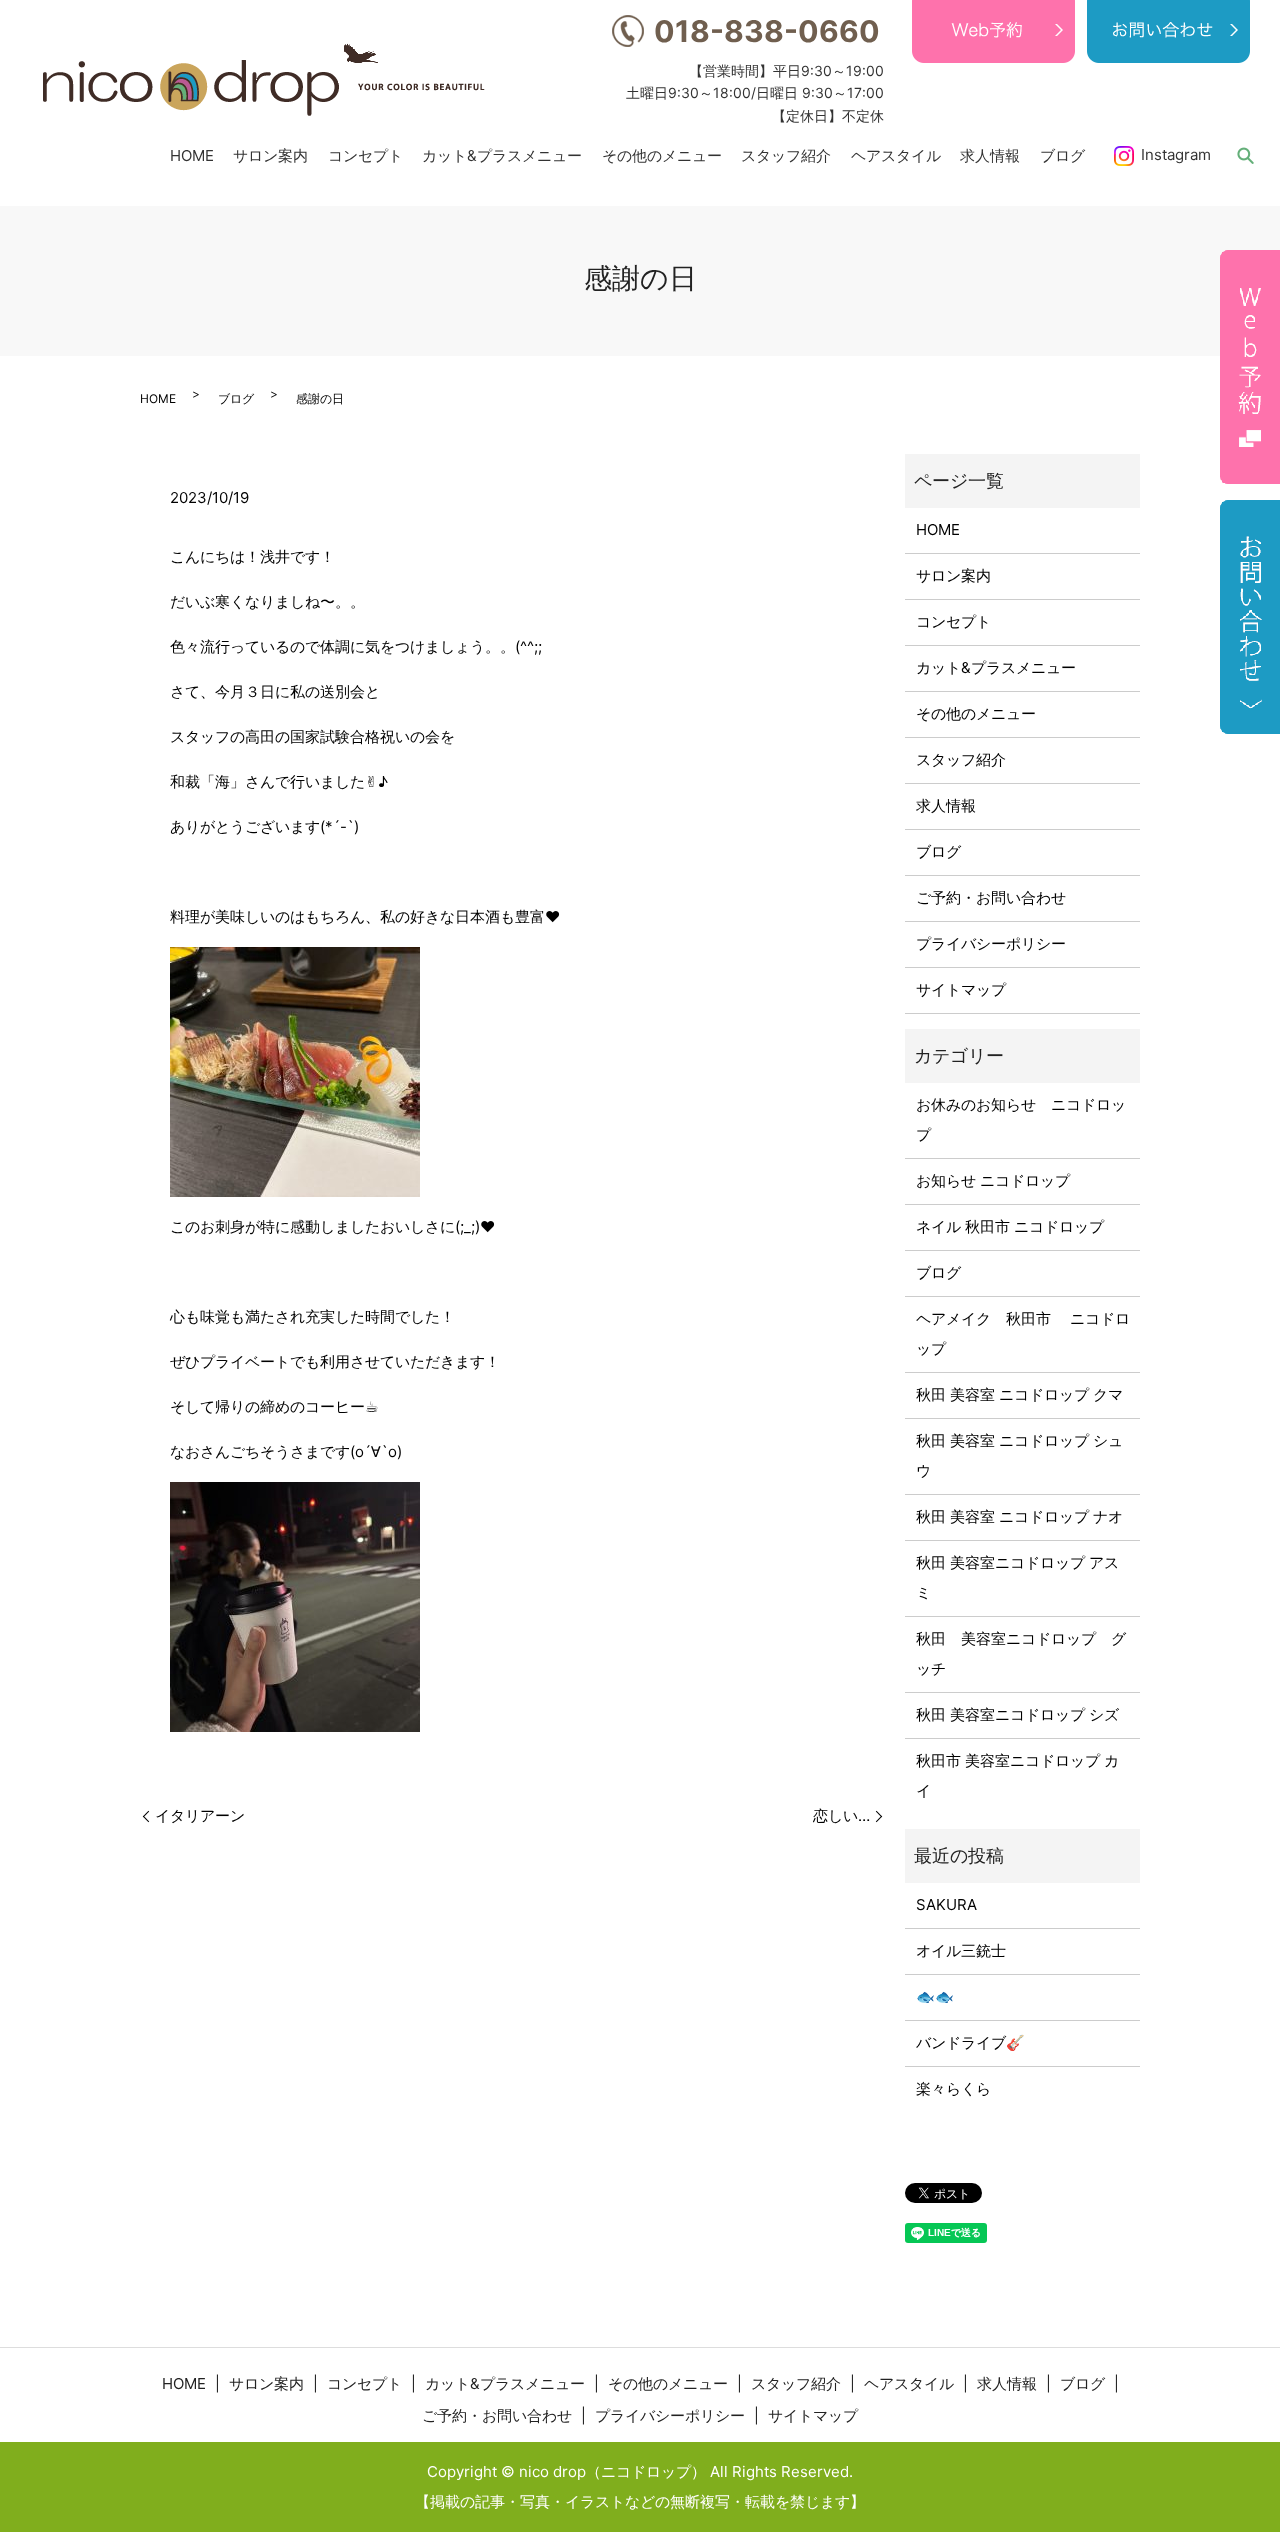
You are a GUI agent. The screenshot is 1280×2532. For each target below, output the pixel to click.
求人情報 (990, 154)
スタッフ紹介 (786, 154)
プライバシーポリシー (991, 943)
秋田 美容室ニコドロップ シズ (1017, 1714)
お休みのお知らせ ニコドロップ (1021, 1119)
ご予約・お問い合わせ (991, 897)
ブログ (1062, 154)
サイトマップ (961, 989)
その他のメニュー (662, 154)
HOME (192, 154)
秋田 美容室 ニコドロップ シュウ (1019, 1455)
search (1245, 155)
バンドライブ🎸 (970, 2042)
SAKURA (946, 1904)
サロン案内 (270, 154)
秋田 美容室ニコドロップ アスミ (1017, 1577)
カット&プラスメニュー (502, 154)
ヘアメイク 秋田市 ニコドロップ (1023, 1333)
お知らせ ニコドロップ (993, 1180)
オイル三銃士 (961, 1950)
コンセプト (365, 154)
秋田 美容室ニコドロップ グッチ (1021, 1653)
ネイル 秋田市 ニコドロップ (1010, 1226)
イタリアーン (200, 1815)
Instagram (1176, 154)
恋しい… (841, 1815)
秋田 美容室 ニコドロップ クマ (1019, 1394)
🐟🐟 (935, 1996)
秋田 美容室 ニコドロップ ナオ (1019, 1516)
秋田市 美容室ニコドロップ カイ (1017, 1775)
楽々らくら (953, 2088)
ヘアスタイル (896, 154)
